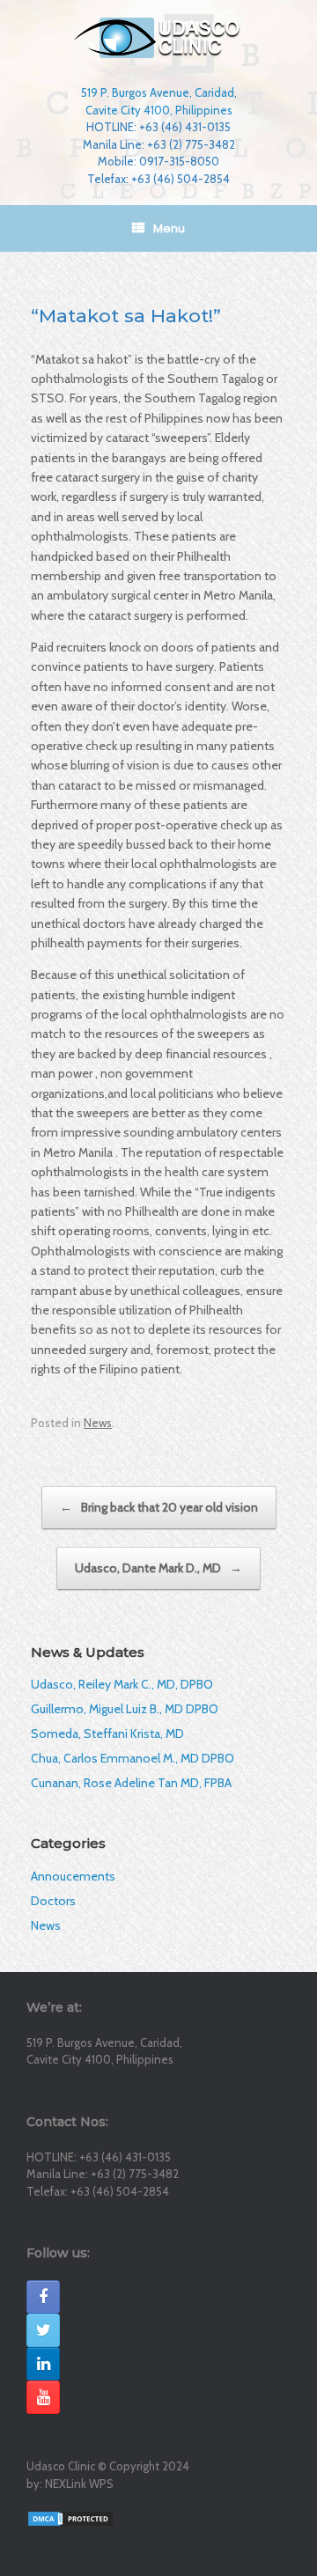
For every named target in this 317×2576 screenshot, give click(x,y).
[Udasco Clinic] (158, 38)
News (98, 1423)
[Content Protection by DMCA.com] (70, 2518)
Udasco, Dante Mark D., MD (158, 1568)
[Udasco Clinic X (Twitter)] (43, 2330)
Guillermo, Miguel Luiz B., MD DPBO (125, 1709)
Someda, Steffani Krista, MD (107, 1733)
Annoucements (73, 1876)
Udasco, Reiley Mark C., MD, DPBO (122, 1684)
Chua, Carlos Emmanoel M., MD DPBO (133, 1758)
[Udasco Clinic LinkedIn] (43, 2364)
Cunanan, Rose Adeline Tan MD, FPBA (131, 1783)
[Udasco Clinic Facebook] (43, 2297)
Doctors (53, 1901)
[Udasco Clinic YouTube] (43, 2397)
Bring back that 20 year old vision (159, 1507)
